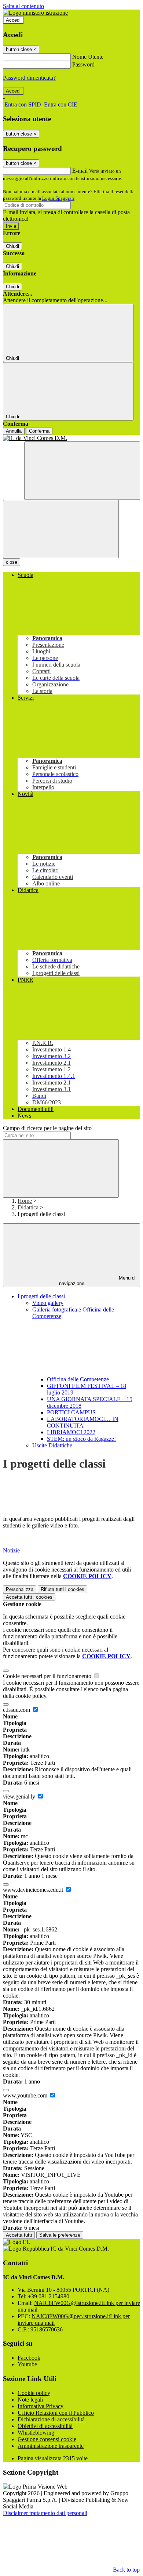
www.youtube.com (26, 2095)
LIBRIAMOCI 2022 (71, 1432)
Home (25, 1201)
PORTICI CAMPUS (71, 1412)
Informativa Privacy (41, 2406)
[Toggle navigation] (61, 529)
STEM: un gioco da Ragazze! (81, 1439)
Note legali (30, 2400)
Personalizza (20, 1589)
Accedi (13, 20)
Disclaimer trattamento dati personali (45, 2513)
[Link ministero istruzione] (35, 13)
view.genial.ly (20, 1796)
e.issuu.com (17, 1710)
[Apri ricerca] (82, 471)
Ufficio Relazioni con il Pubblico (56, 2413)
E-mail (80, 171)
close (12, 562)
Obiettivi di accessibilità (45, 2426)
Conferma (39, 431)
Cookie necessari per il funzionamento (48, 1676)
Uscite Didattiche (52, 1445)
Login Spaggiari (58, 198)
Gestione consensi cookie (47, 2439)
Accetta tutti (29, 1597)
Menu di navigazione (98, 1281)
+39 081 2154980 (49, 2296)
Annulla (14, 431)
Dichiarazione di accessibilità (51, 2419)
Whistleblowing (36, 2433)
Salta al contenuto (23, 6)
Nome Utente (88, 57)
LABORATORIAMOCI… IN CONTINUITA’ (83, 1422)
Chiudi (12, 246)
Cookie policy (34, 2393)
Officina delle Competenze (78, 1379)
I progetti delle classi (41, 1296)
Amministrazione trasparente (51, 2446)
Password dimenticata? (29, 78)
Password (83, 64)
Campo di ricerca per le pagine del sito (47, 1128)
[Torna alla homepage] (71, 438)
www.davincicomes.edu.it (34, 1890)
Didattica (28, 1207)
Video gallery (48, 1303)
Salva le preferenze (60, 2235)
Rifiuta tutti (63, 1589)
